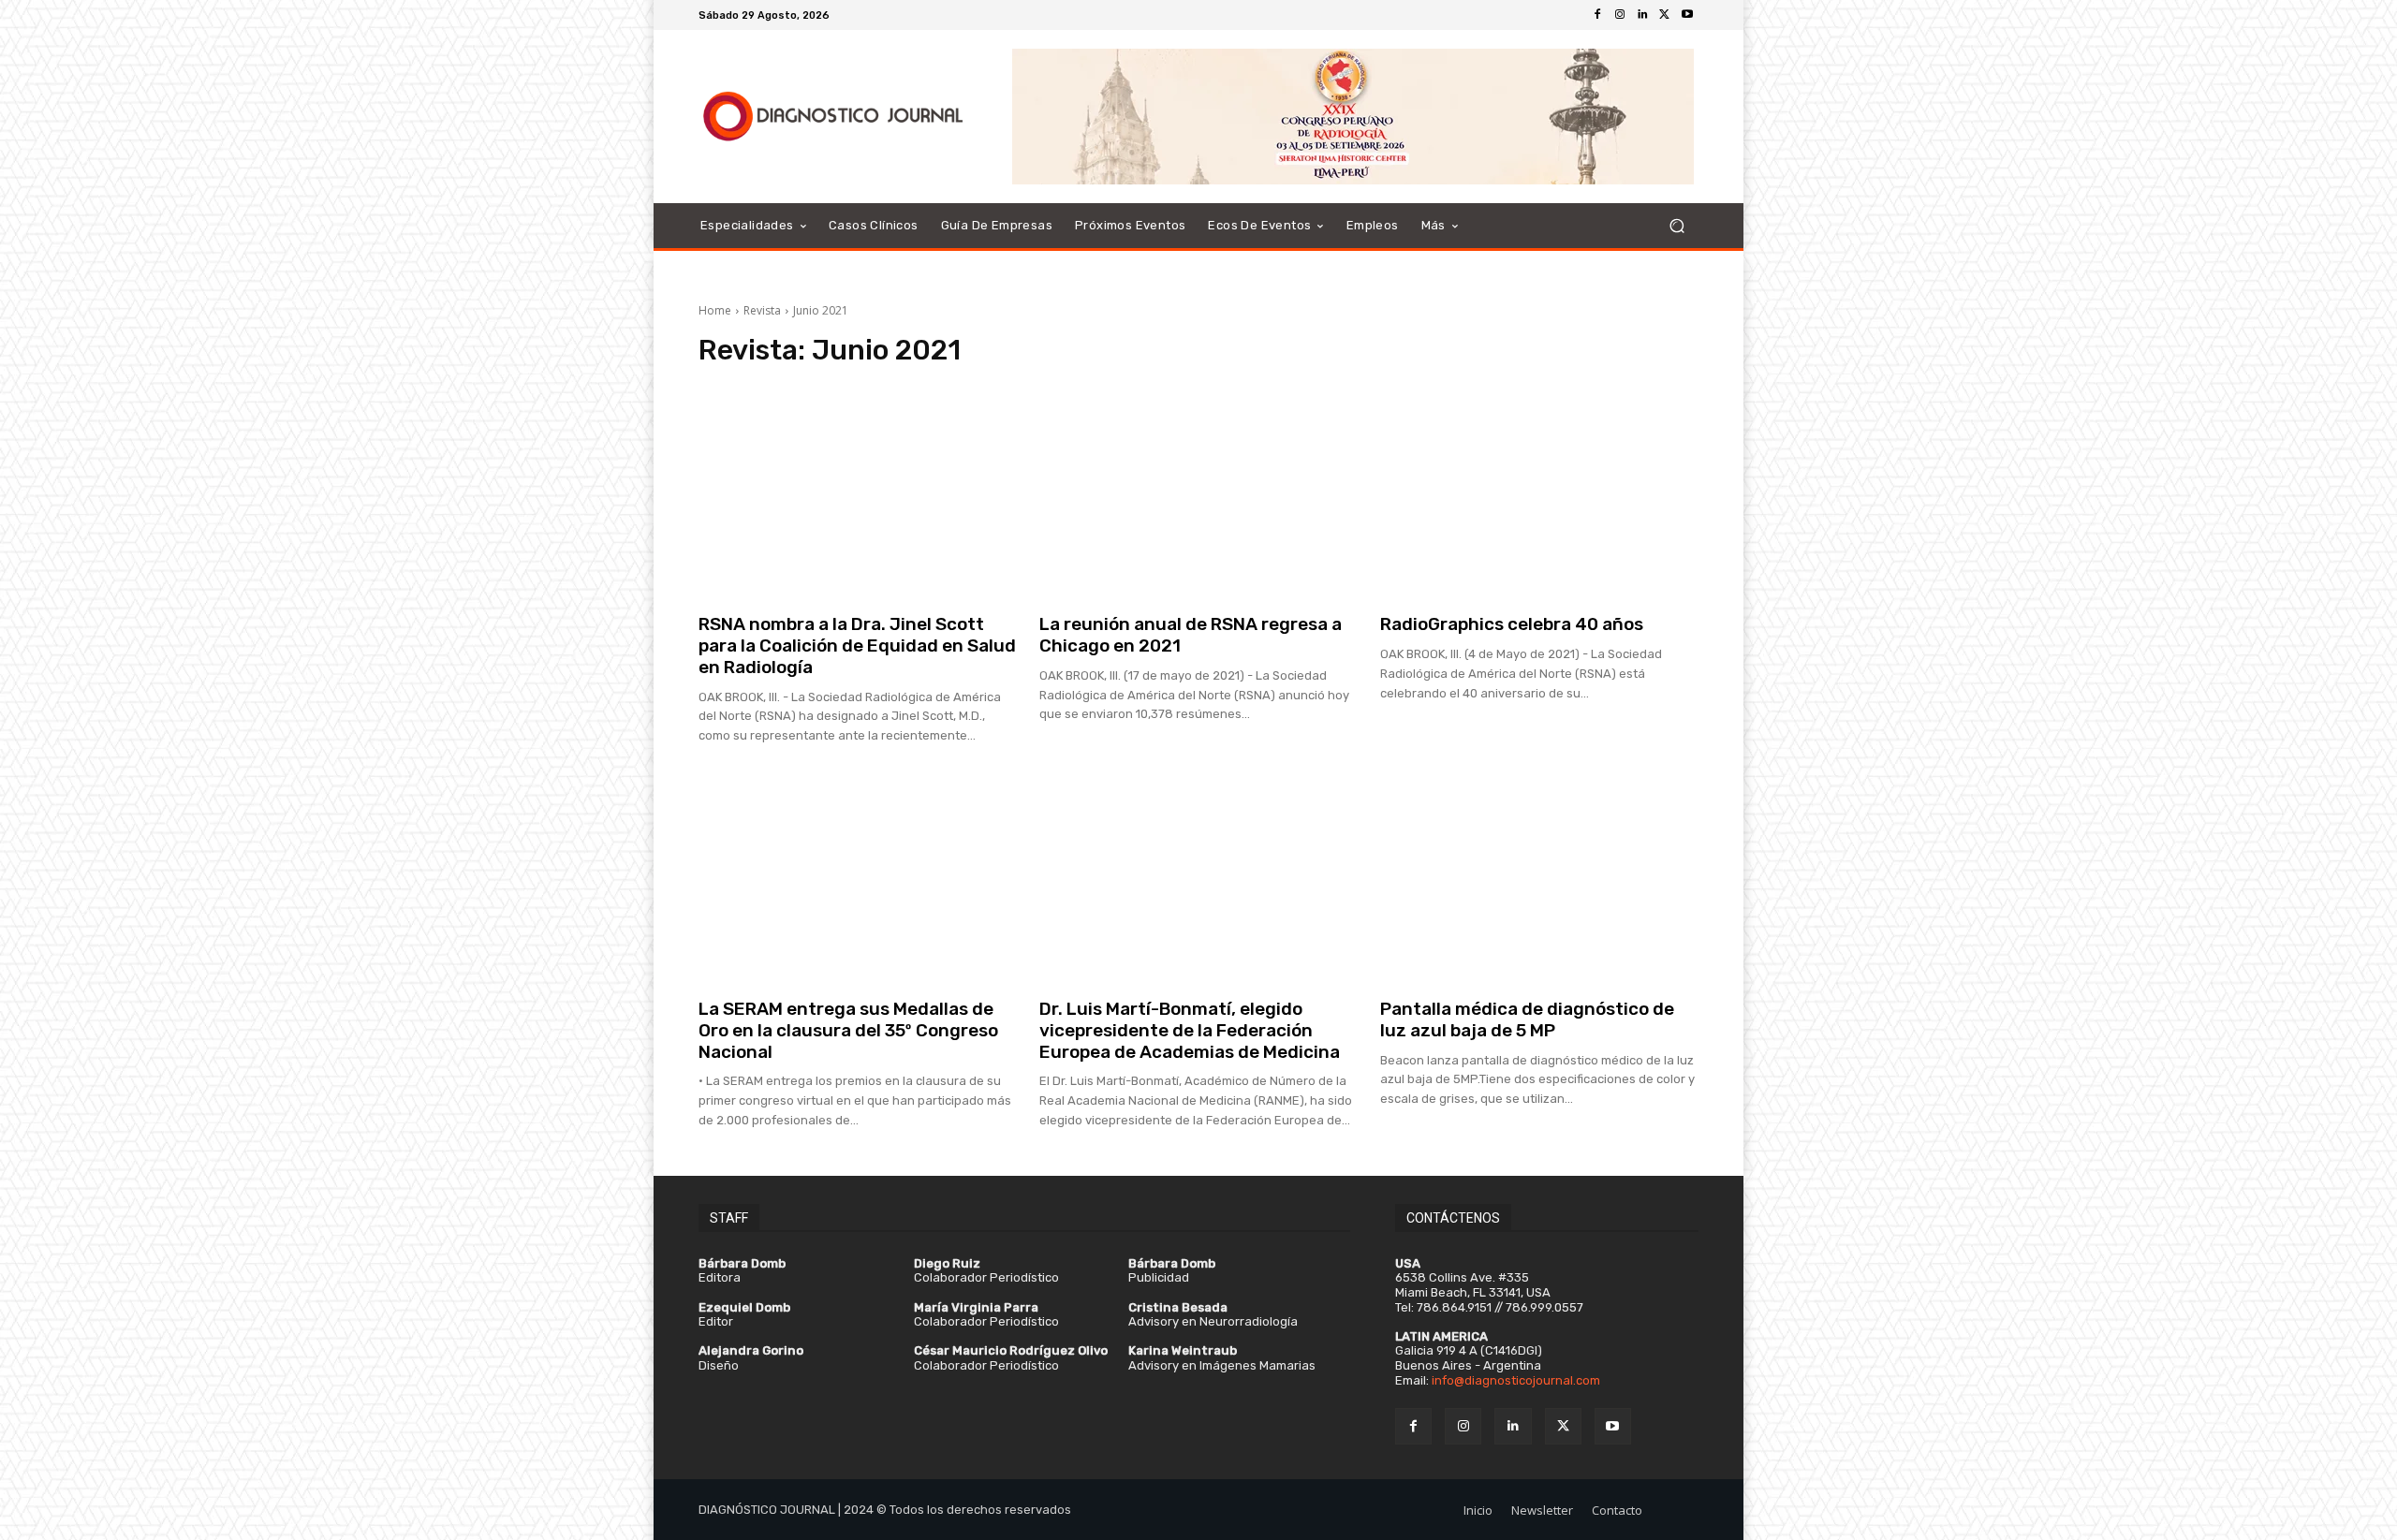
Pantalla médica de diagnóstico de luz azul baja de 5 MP (1527, 1019)
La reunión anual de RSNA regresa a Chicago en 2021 (1191, 635)
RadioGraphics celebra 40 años (1512, 624)
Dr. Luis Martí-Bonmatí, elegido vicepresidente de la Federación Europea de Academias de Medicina (1190, 1030)
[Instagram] (1620, 15)
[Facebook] (1597, 15)
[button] (1676, 226)
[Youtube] (1687, 15)
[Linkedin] (1642, 15)
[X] (1665, 15)
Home (715, 310)
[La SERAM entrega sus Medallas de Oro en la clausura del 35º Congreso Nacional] (858, 875)
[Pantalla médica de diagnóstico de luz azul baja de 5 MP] (1539, 875)
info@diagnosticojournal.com (1516, 1380)
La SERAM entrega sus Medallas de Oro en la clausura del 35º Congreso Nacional (848, 1030)
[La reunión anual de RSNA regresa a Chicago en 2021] (1198, 491)
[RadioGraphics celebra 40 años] (1539, 491)
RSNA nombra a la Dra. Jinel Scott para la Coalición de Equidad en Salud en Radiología (857, 645)
